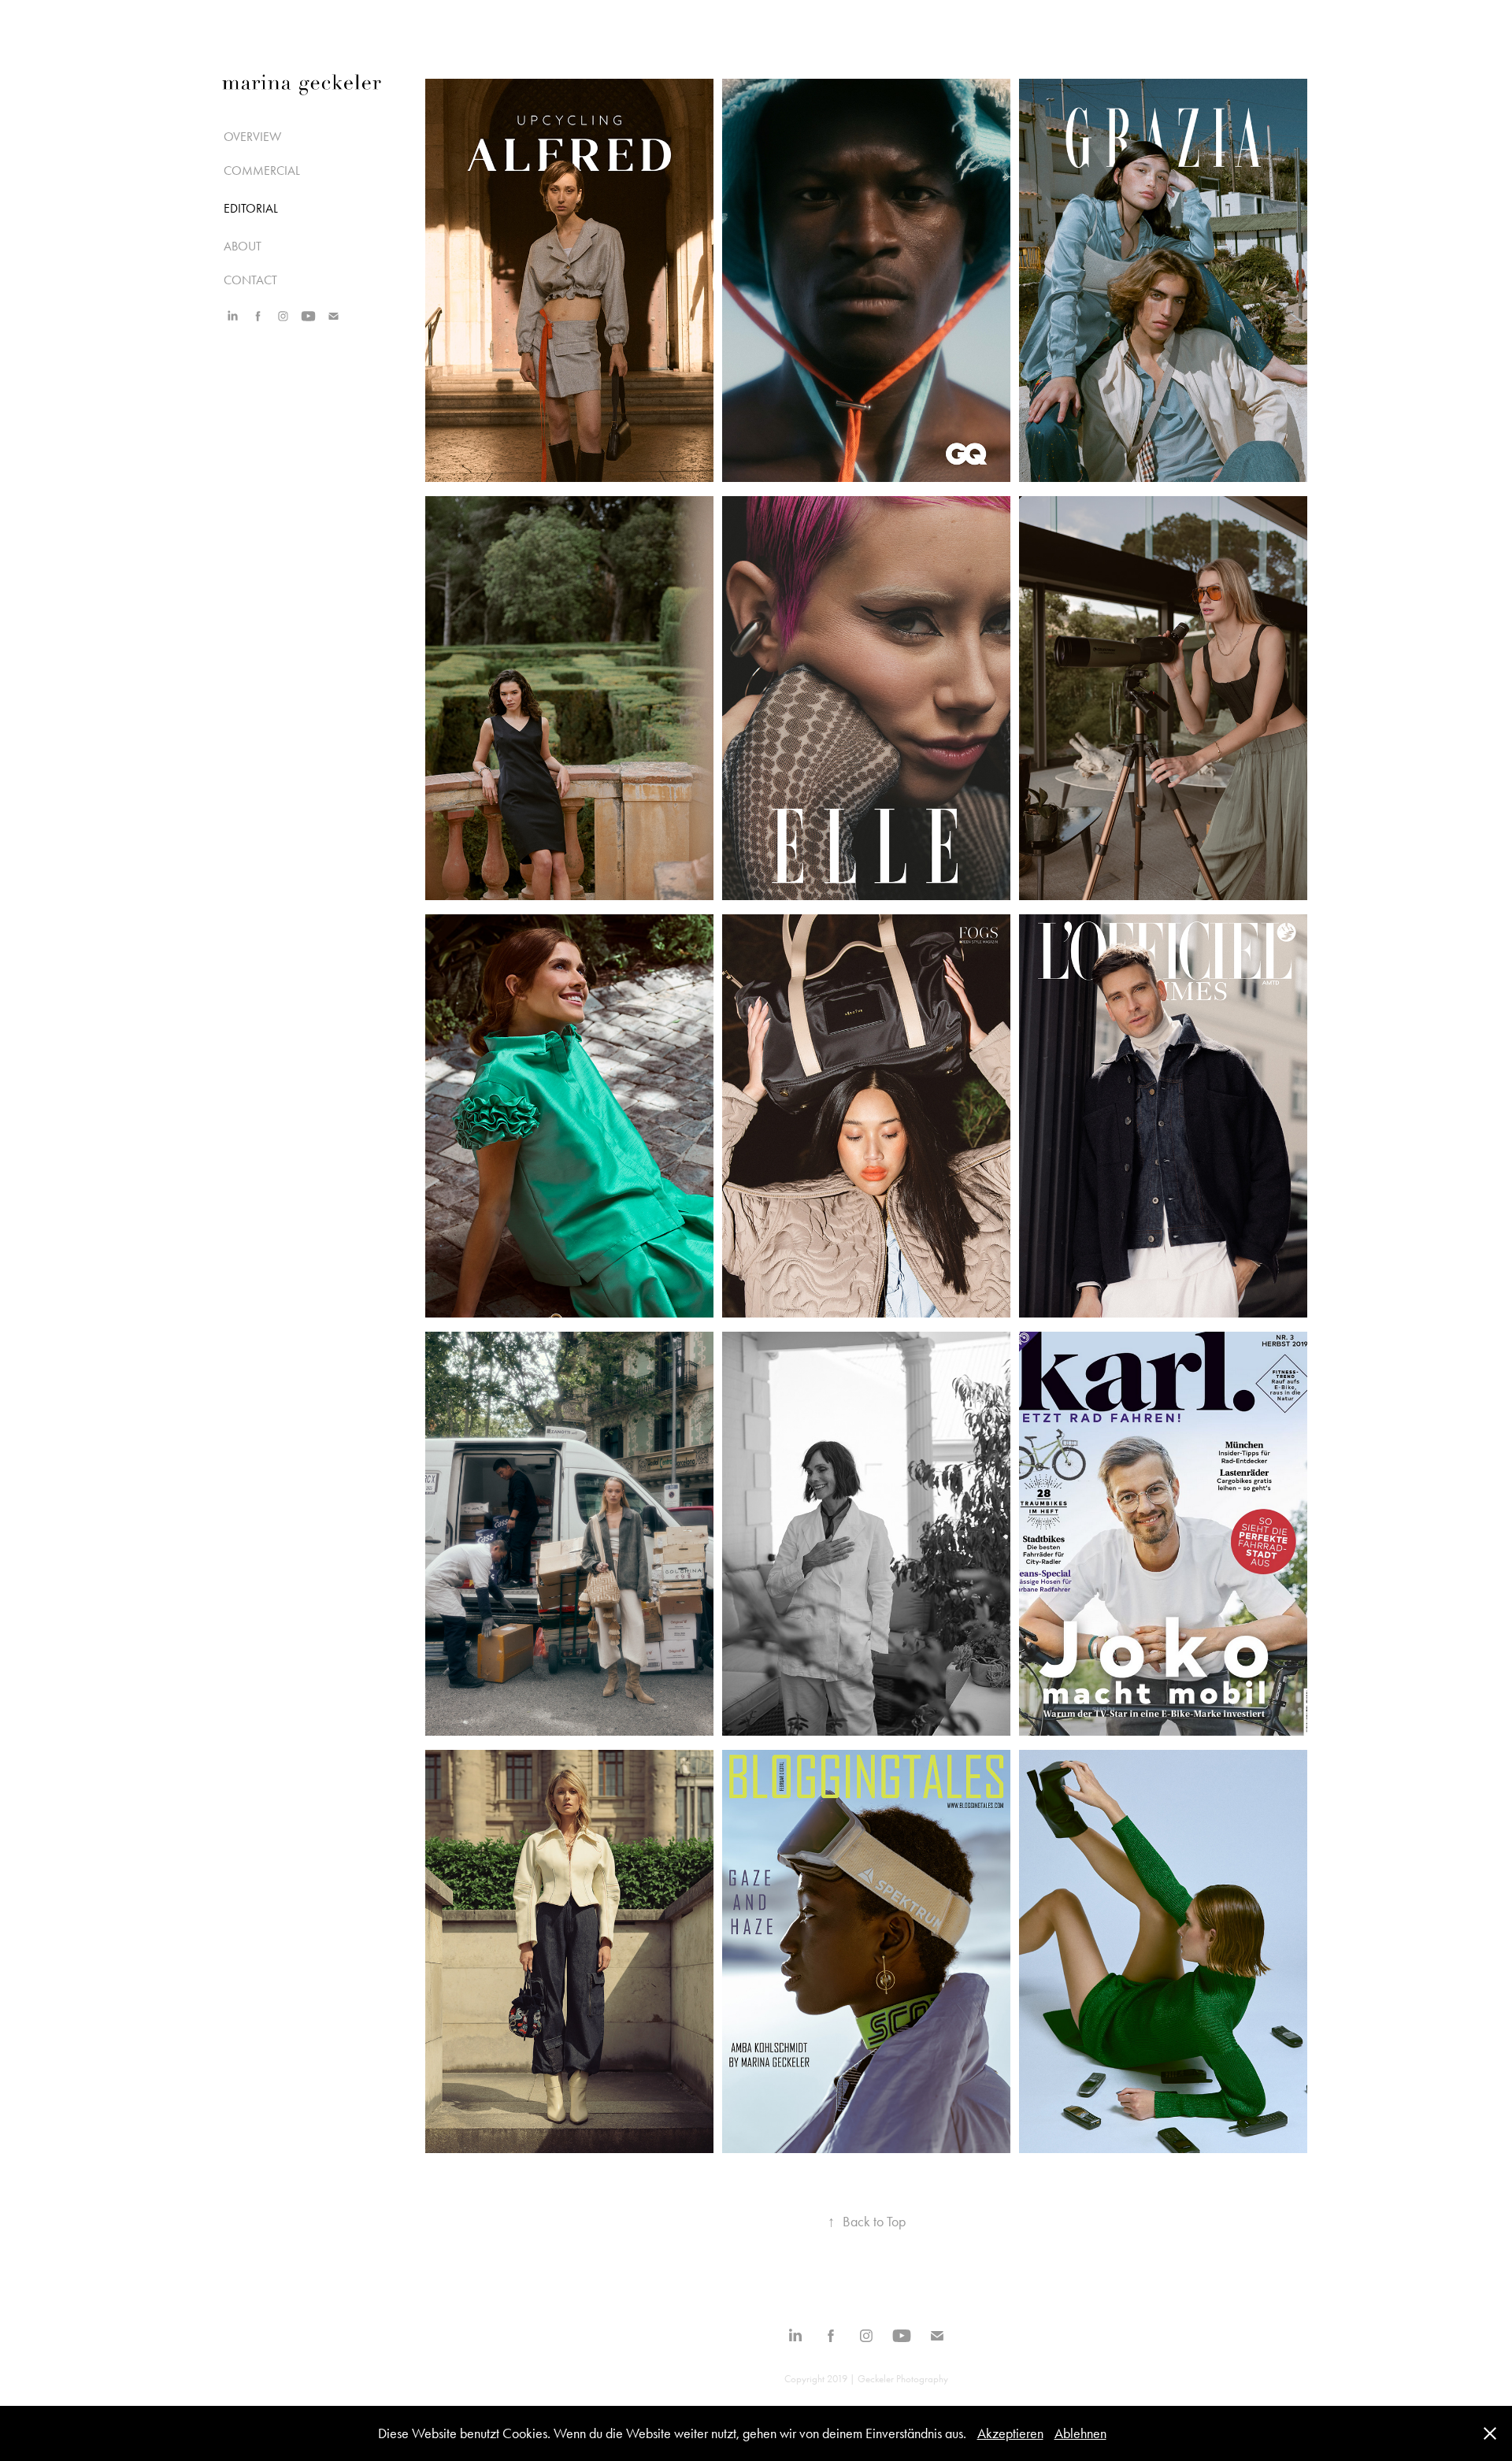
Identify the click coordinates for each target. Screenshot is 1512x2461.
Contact (250, 280)
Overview (252, 137)
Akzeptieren (1010, 2433)
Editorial (251, 208)
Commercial (262, 170)
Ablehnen (1080, 2433)
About (243, 246)
